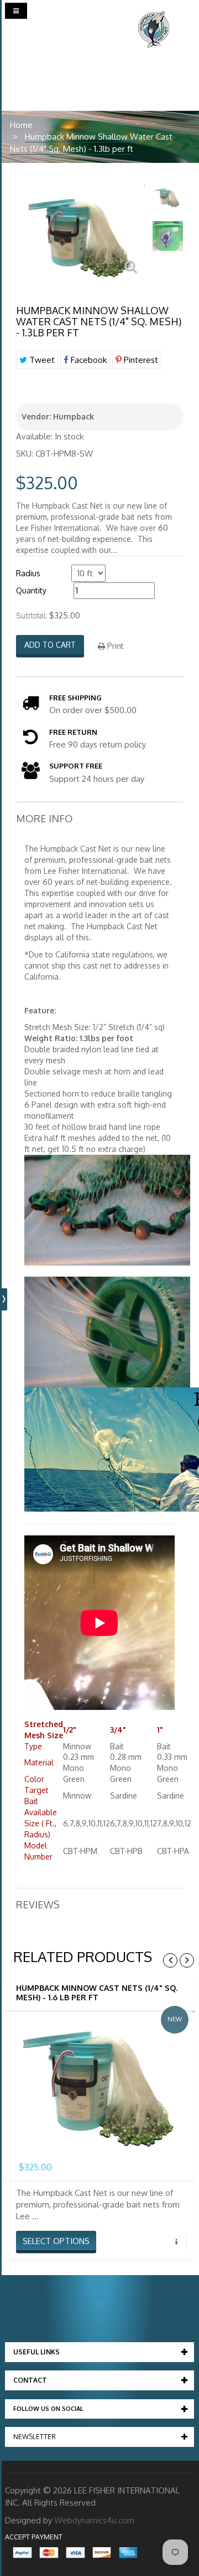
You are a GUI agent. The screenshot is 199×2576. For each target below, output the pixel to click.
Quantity (31, 590)
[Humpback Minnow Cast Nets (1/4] (99, 2083)
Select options (56, 2241)
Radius (28, 573)
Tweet (41, 360)
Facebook (88, 360)
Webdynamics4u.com (94, 2520)
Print (114, 646)
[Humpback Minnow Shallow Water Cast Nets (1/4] (168, 196)
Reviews (38, 1904)
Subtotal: (32, 616)
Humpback (74, 416)
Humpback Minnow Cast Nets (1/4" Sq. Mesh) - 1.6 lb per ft (97, 1993)
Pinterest (140, 360)
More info (44, 818)
